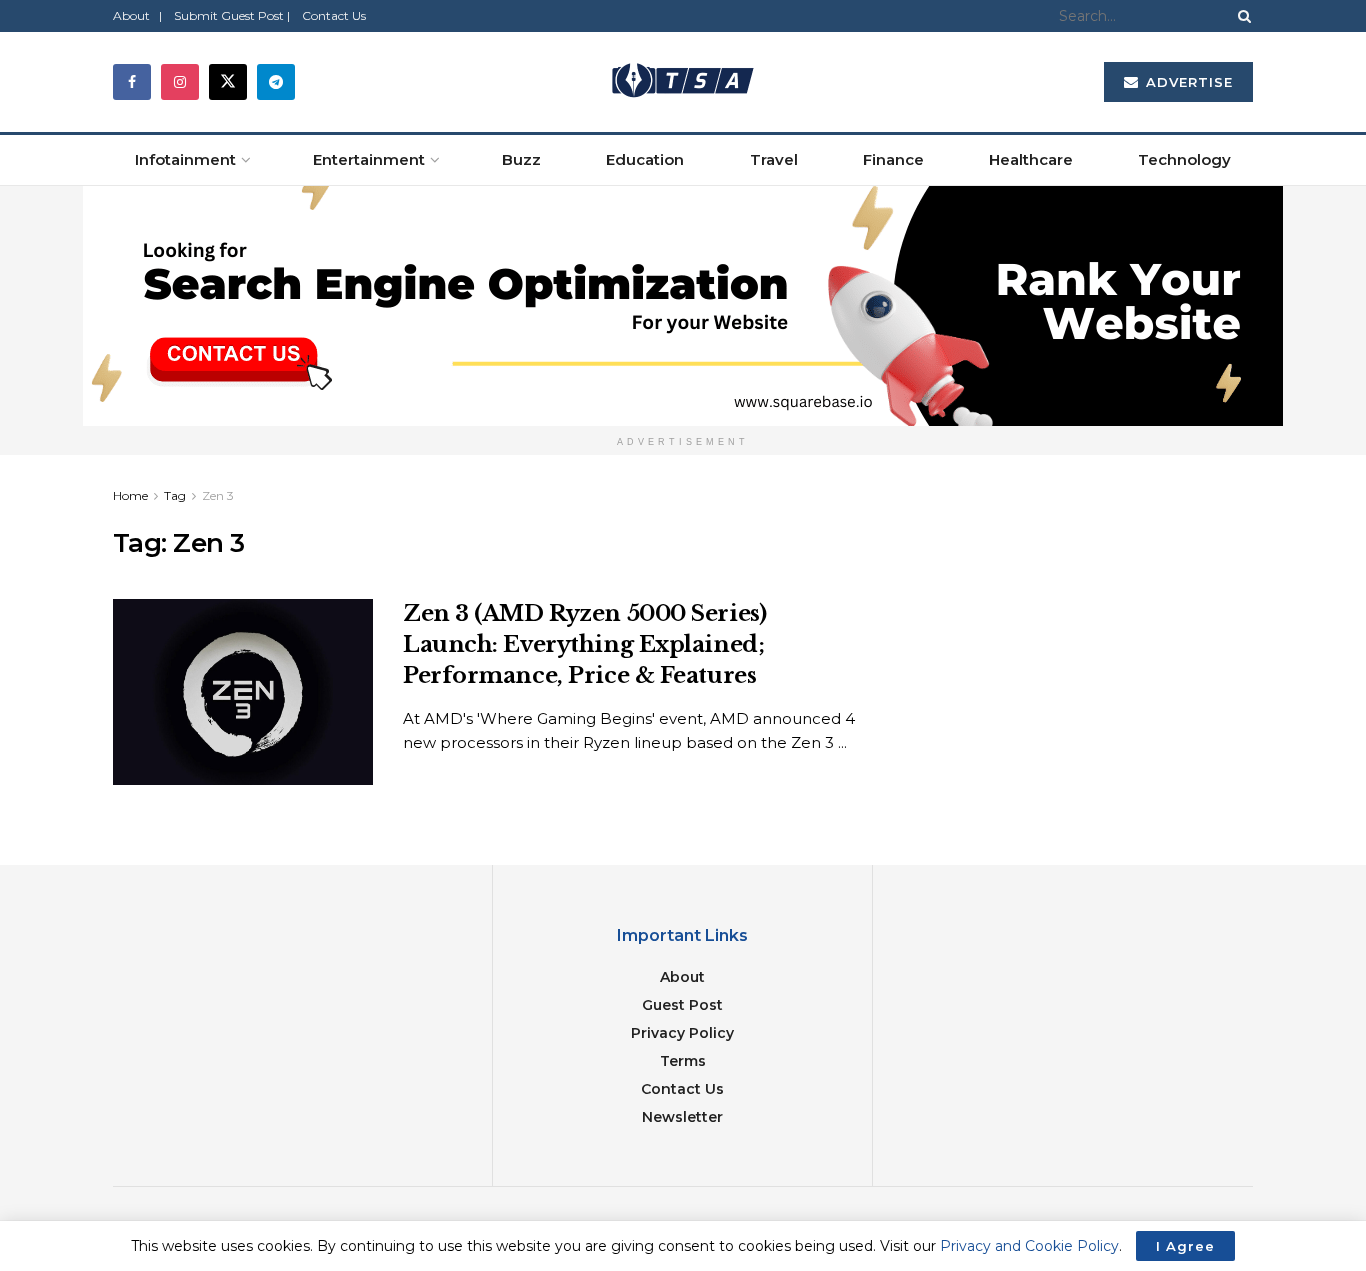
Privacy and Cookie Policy (1029, 1246)
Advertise (1187, 82)
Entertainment (369, 159)
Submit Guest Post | (232, 15)
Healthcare (1031, 159)
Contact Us (334, 15)
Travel (774, 159)
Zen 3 (218, 495)
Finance (893, 159)
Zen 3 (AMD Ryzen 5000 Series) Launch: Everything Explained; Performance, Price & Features (584, 644)
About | (137, 15)
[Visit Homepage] (683, 82)
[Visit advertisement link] (683, 306)
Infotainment (185, 159)
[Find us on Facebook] (132, 82)
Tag (175, 495)
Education (645, 159)
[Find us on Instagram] (180, 82)
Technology (1184, 159)
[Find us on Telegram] (276, 82)
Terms (683, 1061)
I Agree (1185, 1246)
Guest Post (682, 1005)
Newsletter (682, 1117)
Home (130, 495)
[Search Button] (1241, 16)
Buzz (521, 159)
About (682, 977)
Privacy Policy (682, 1033)
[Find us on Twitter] (228, 82)
